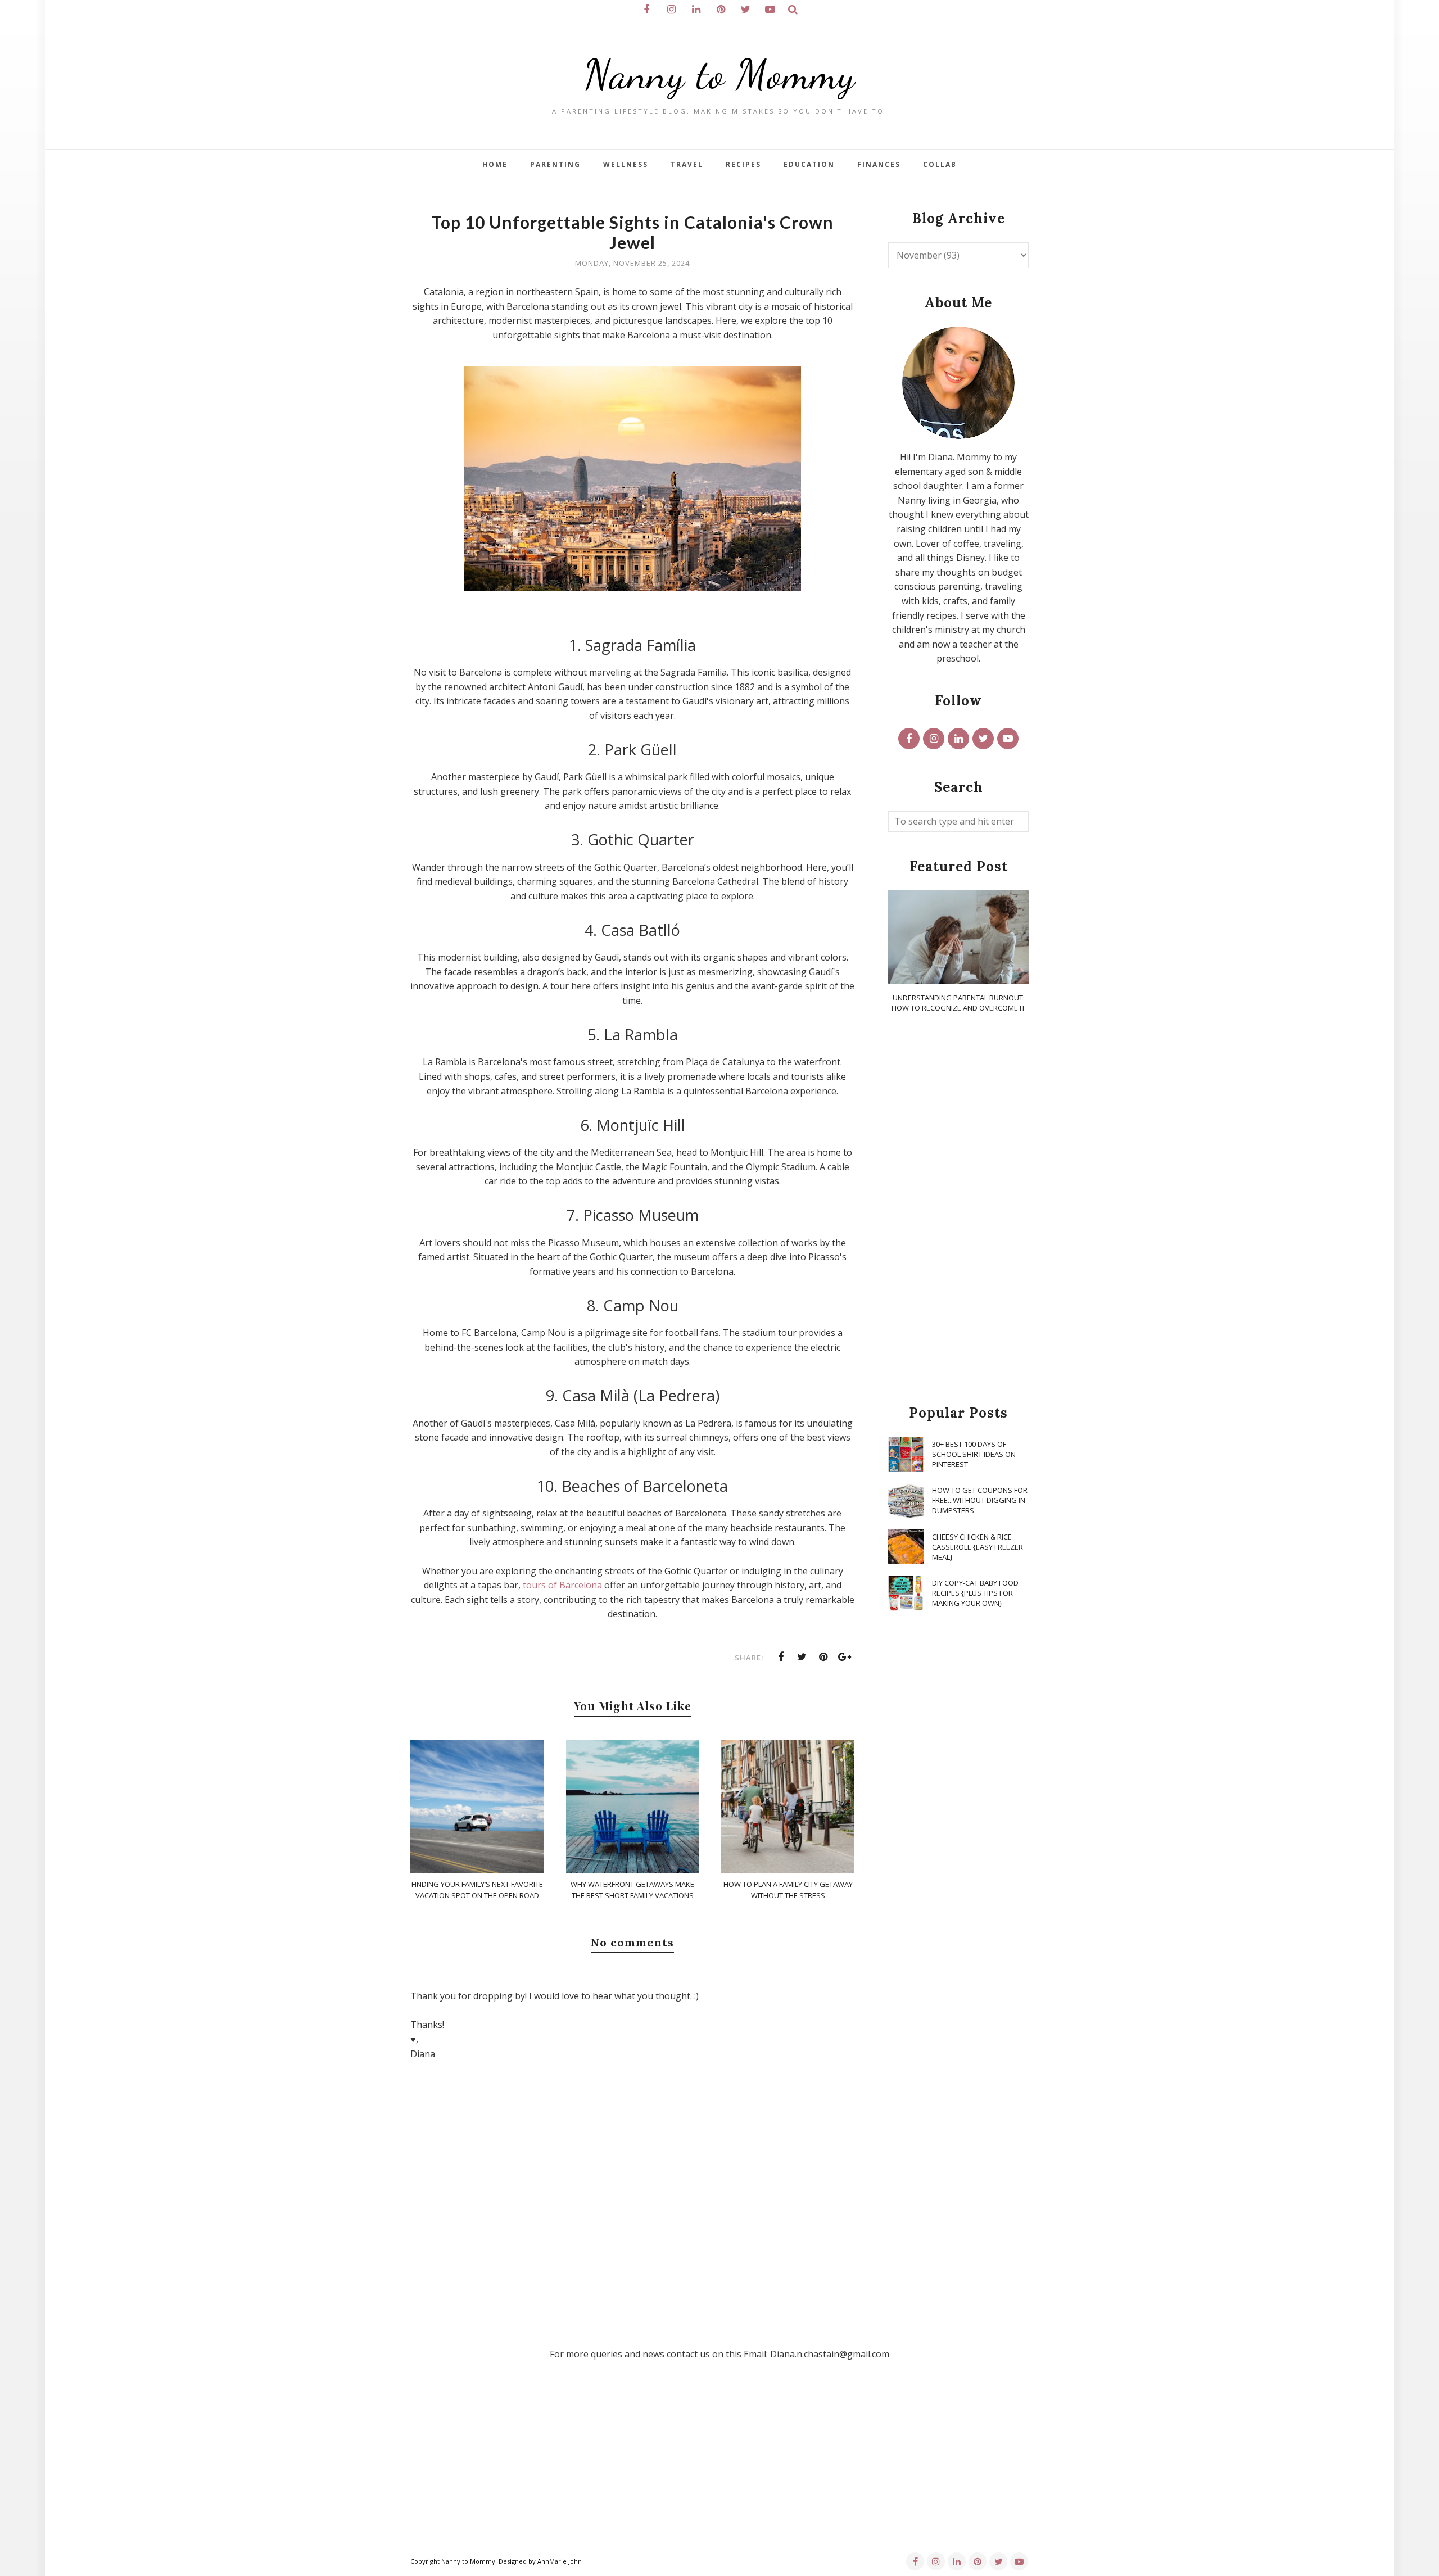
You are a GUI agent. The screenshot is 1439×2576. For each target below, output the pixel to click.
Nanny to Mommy (719, 74)
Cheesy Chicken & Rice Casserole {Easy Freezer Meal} (978, 1547)
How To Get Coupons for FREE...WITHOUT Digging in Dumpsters (980, 1500)
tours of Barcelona (562, 1585)
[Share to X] (802, 1657)
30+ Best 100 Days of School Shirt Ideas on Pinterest (974, 1454)
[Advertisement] (958, 1210)
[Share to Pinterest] (823, 1657)
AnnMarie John (560, 2561)
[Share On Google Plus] (845, 1657)
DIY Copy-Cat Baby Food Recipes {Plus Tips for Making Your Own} (975, 1593)
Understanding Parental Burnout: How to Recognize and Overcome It (958, 1003)
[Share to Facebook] (781, 1657)
